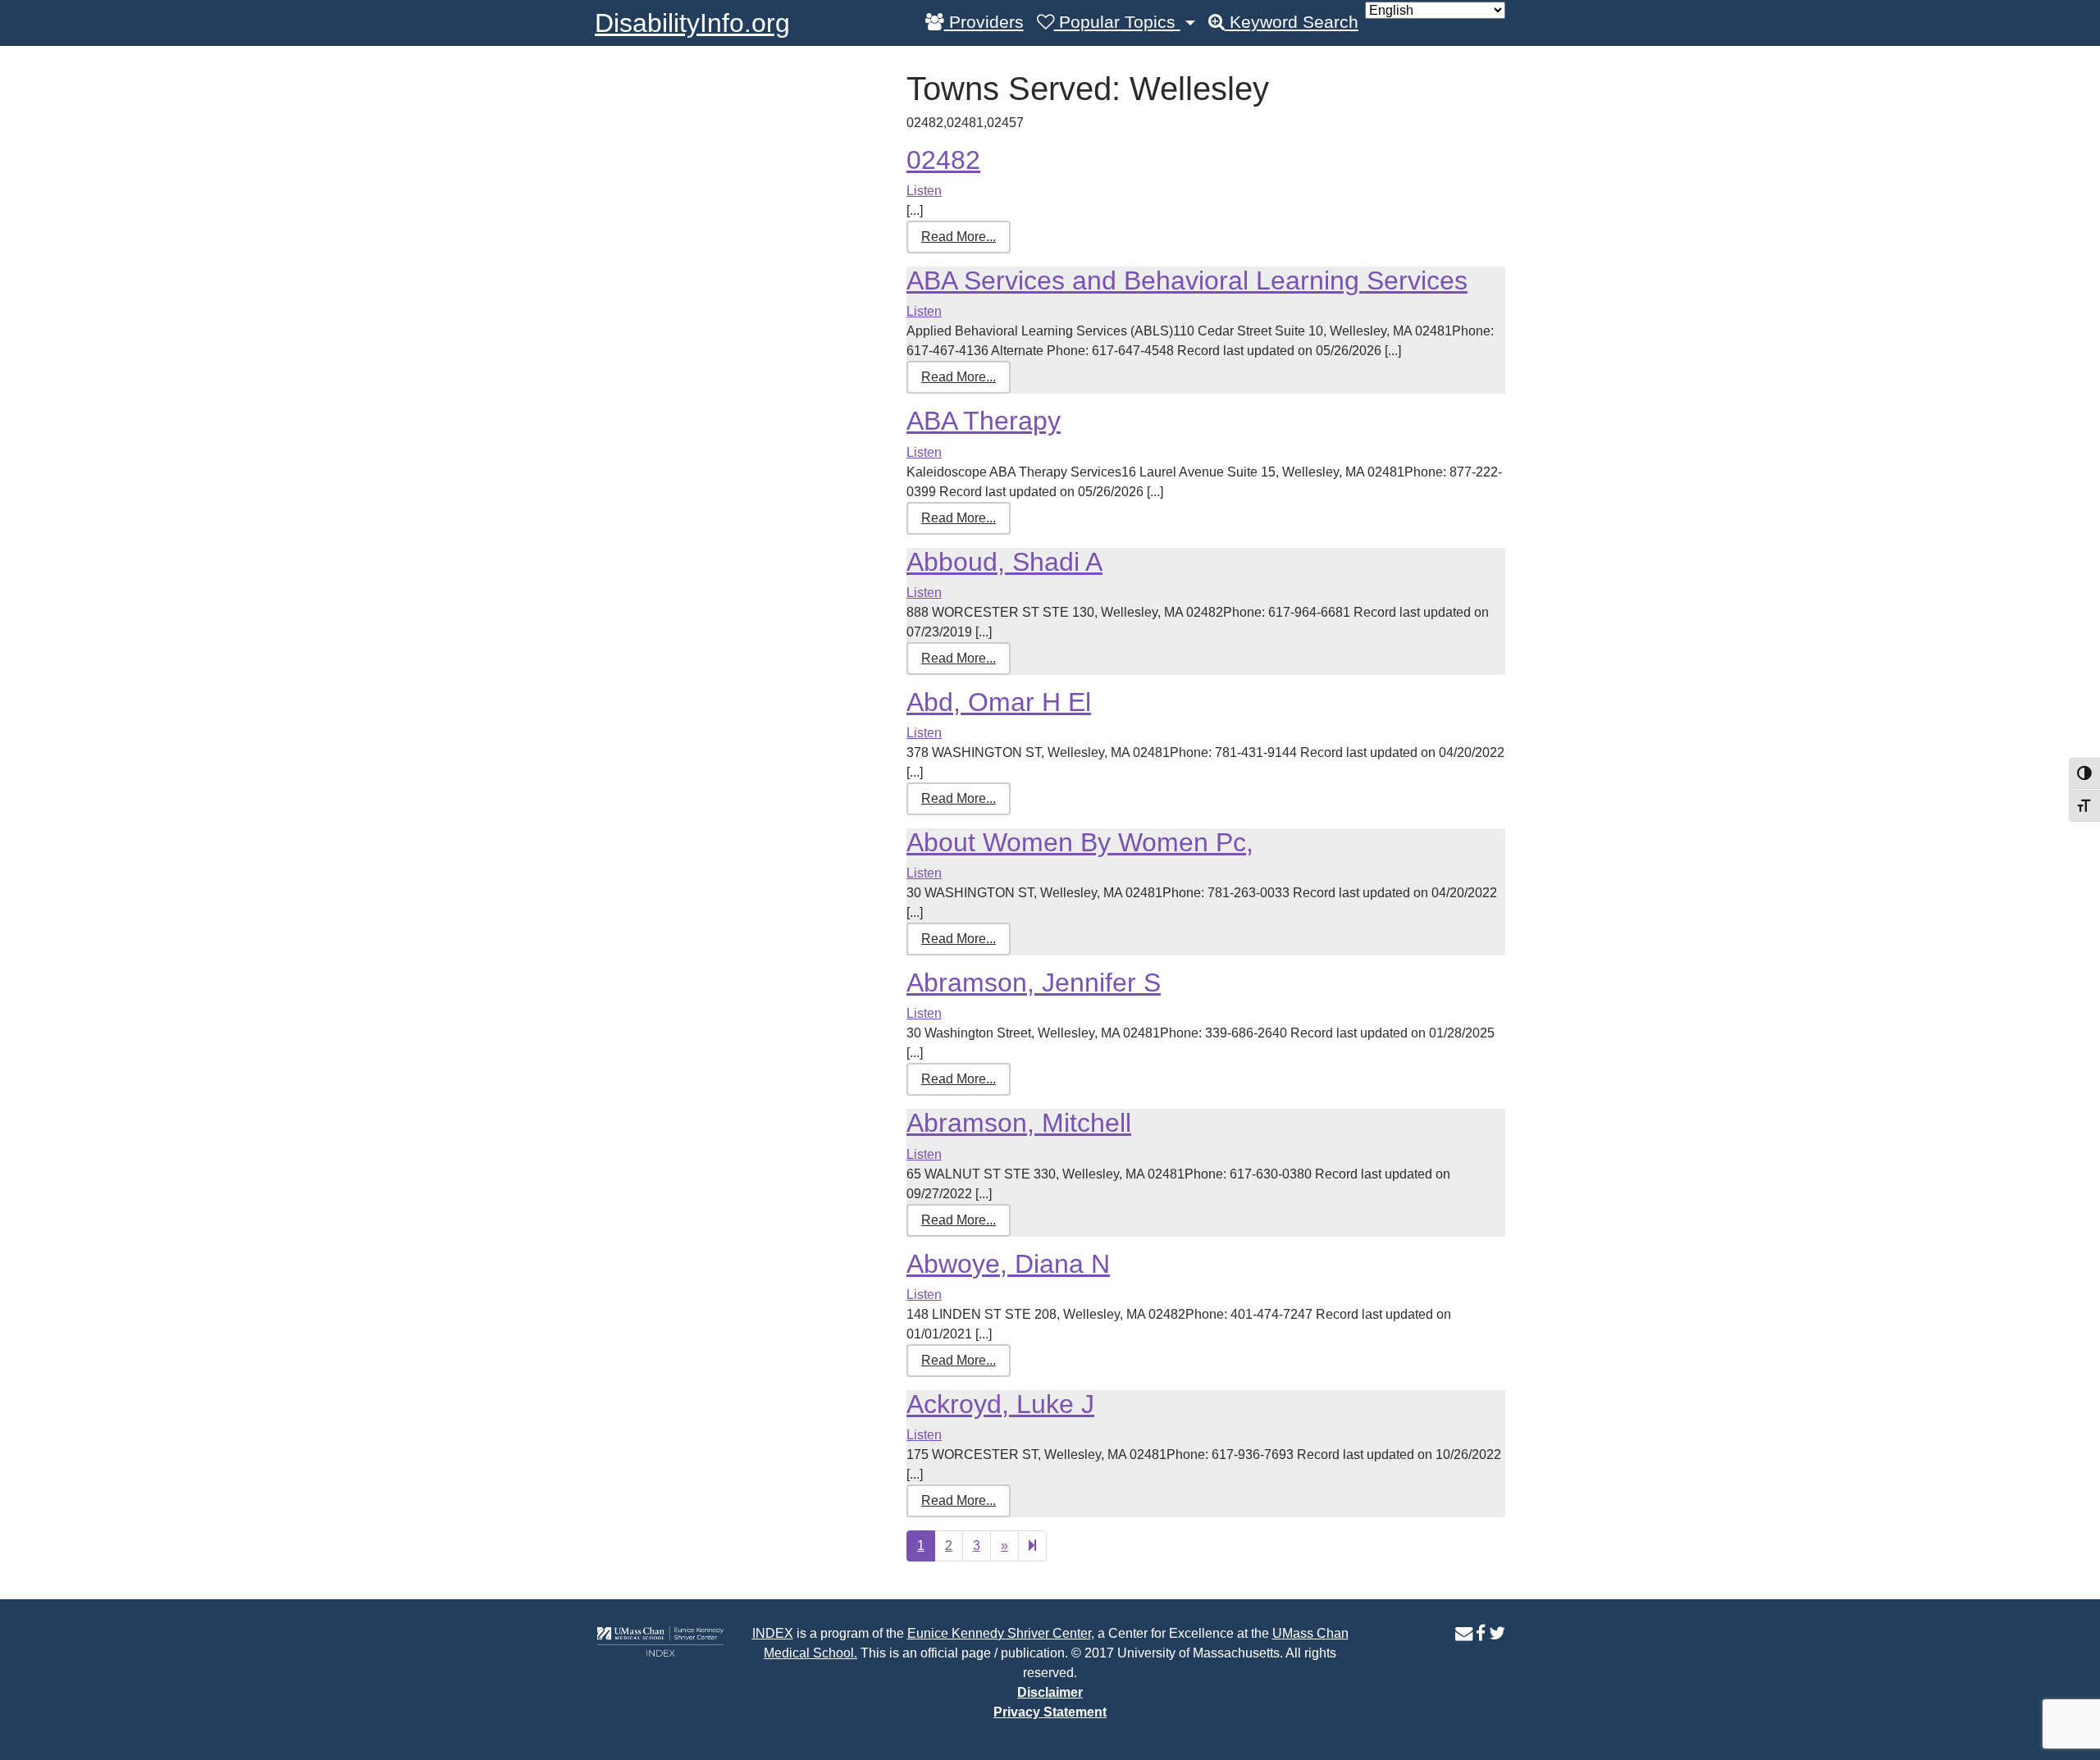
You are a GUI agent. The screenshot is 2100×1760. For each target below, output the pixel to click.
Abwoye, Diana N (1008, 1264)
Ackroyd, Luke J (1000, 1404)
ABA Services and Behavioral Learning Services (1187, 280)
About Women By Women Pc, (1080, 842)
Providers (984, 22)
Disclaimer (1050, 1692)
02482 (943, 160)
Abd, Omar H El (999, 702)
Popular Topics (1117, 22)
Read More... (959, 237)
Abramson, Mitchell (1019, 1123)
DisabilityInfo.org (692, 23)
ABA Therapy (984, 421)
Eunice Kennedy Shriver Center (999, 1633)
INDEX (773, 1633)
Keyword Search (1292, 22)
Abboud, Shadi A (1004, 562)
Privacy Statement (1050, 1712)
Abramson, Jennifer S (1034, 983)
